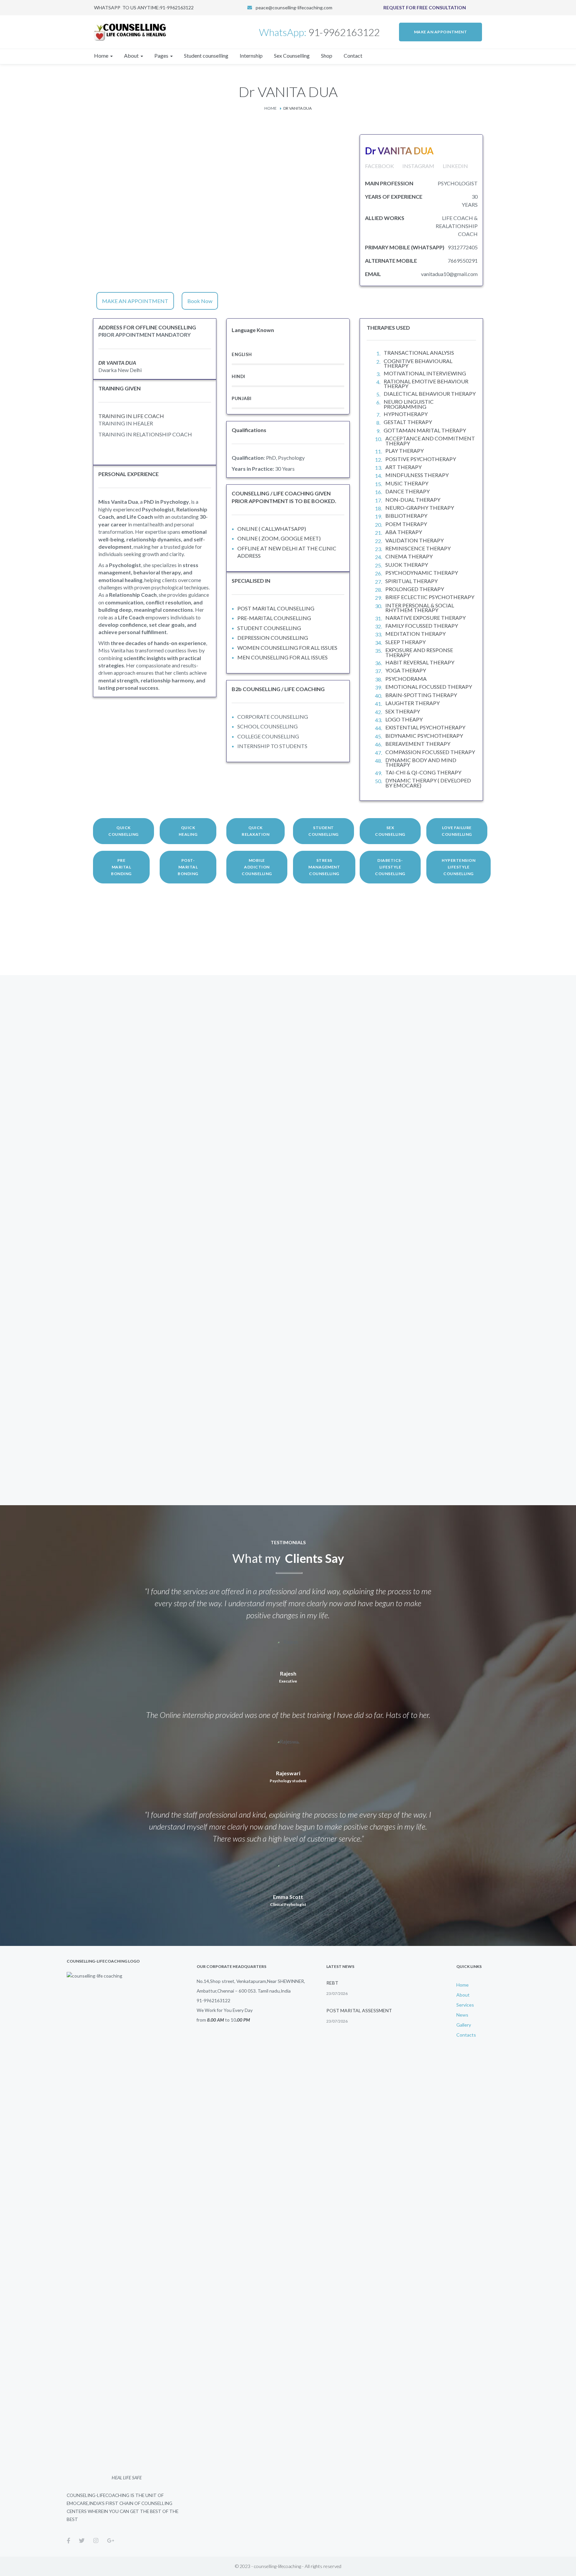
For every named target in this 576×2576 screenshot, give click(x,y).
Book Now (200, 301)
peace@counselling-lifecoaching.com (294, 8)
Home (270, 108)
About (463, 1995)
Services (465, 2005)
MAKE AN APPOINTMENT (135, 301)
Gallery (464, 2025)
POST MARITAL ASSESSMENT (359, 2010)
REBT (332, 1983)
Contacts (466, 2035)
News (462, 2015)
